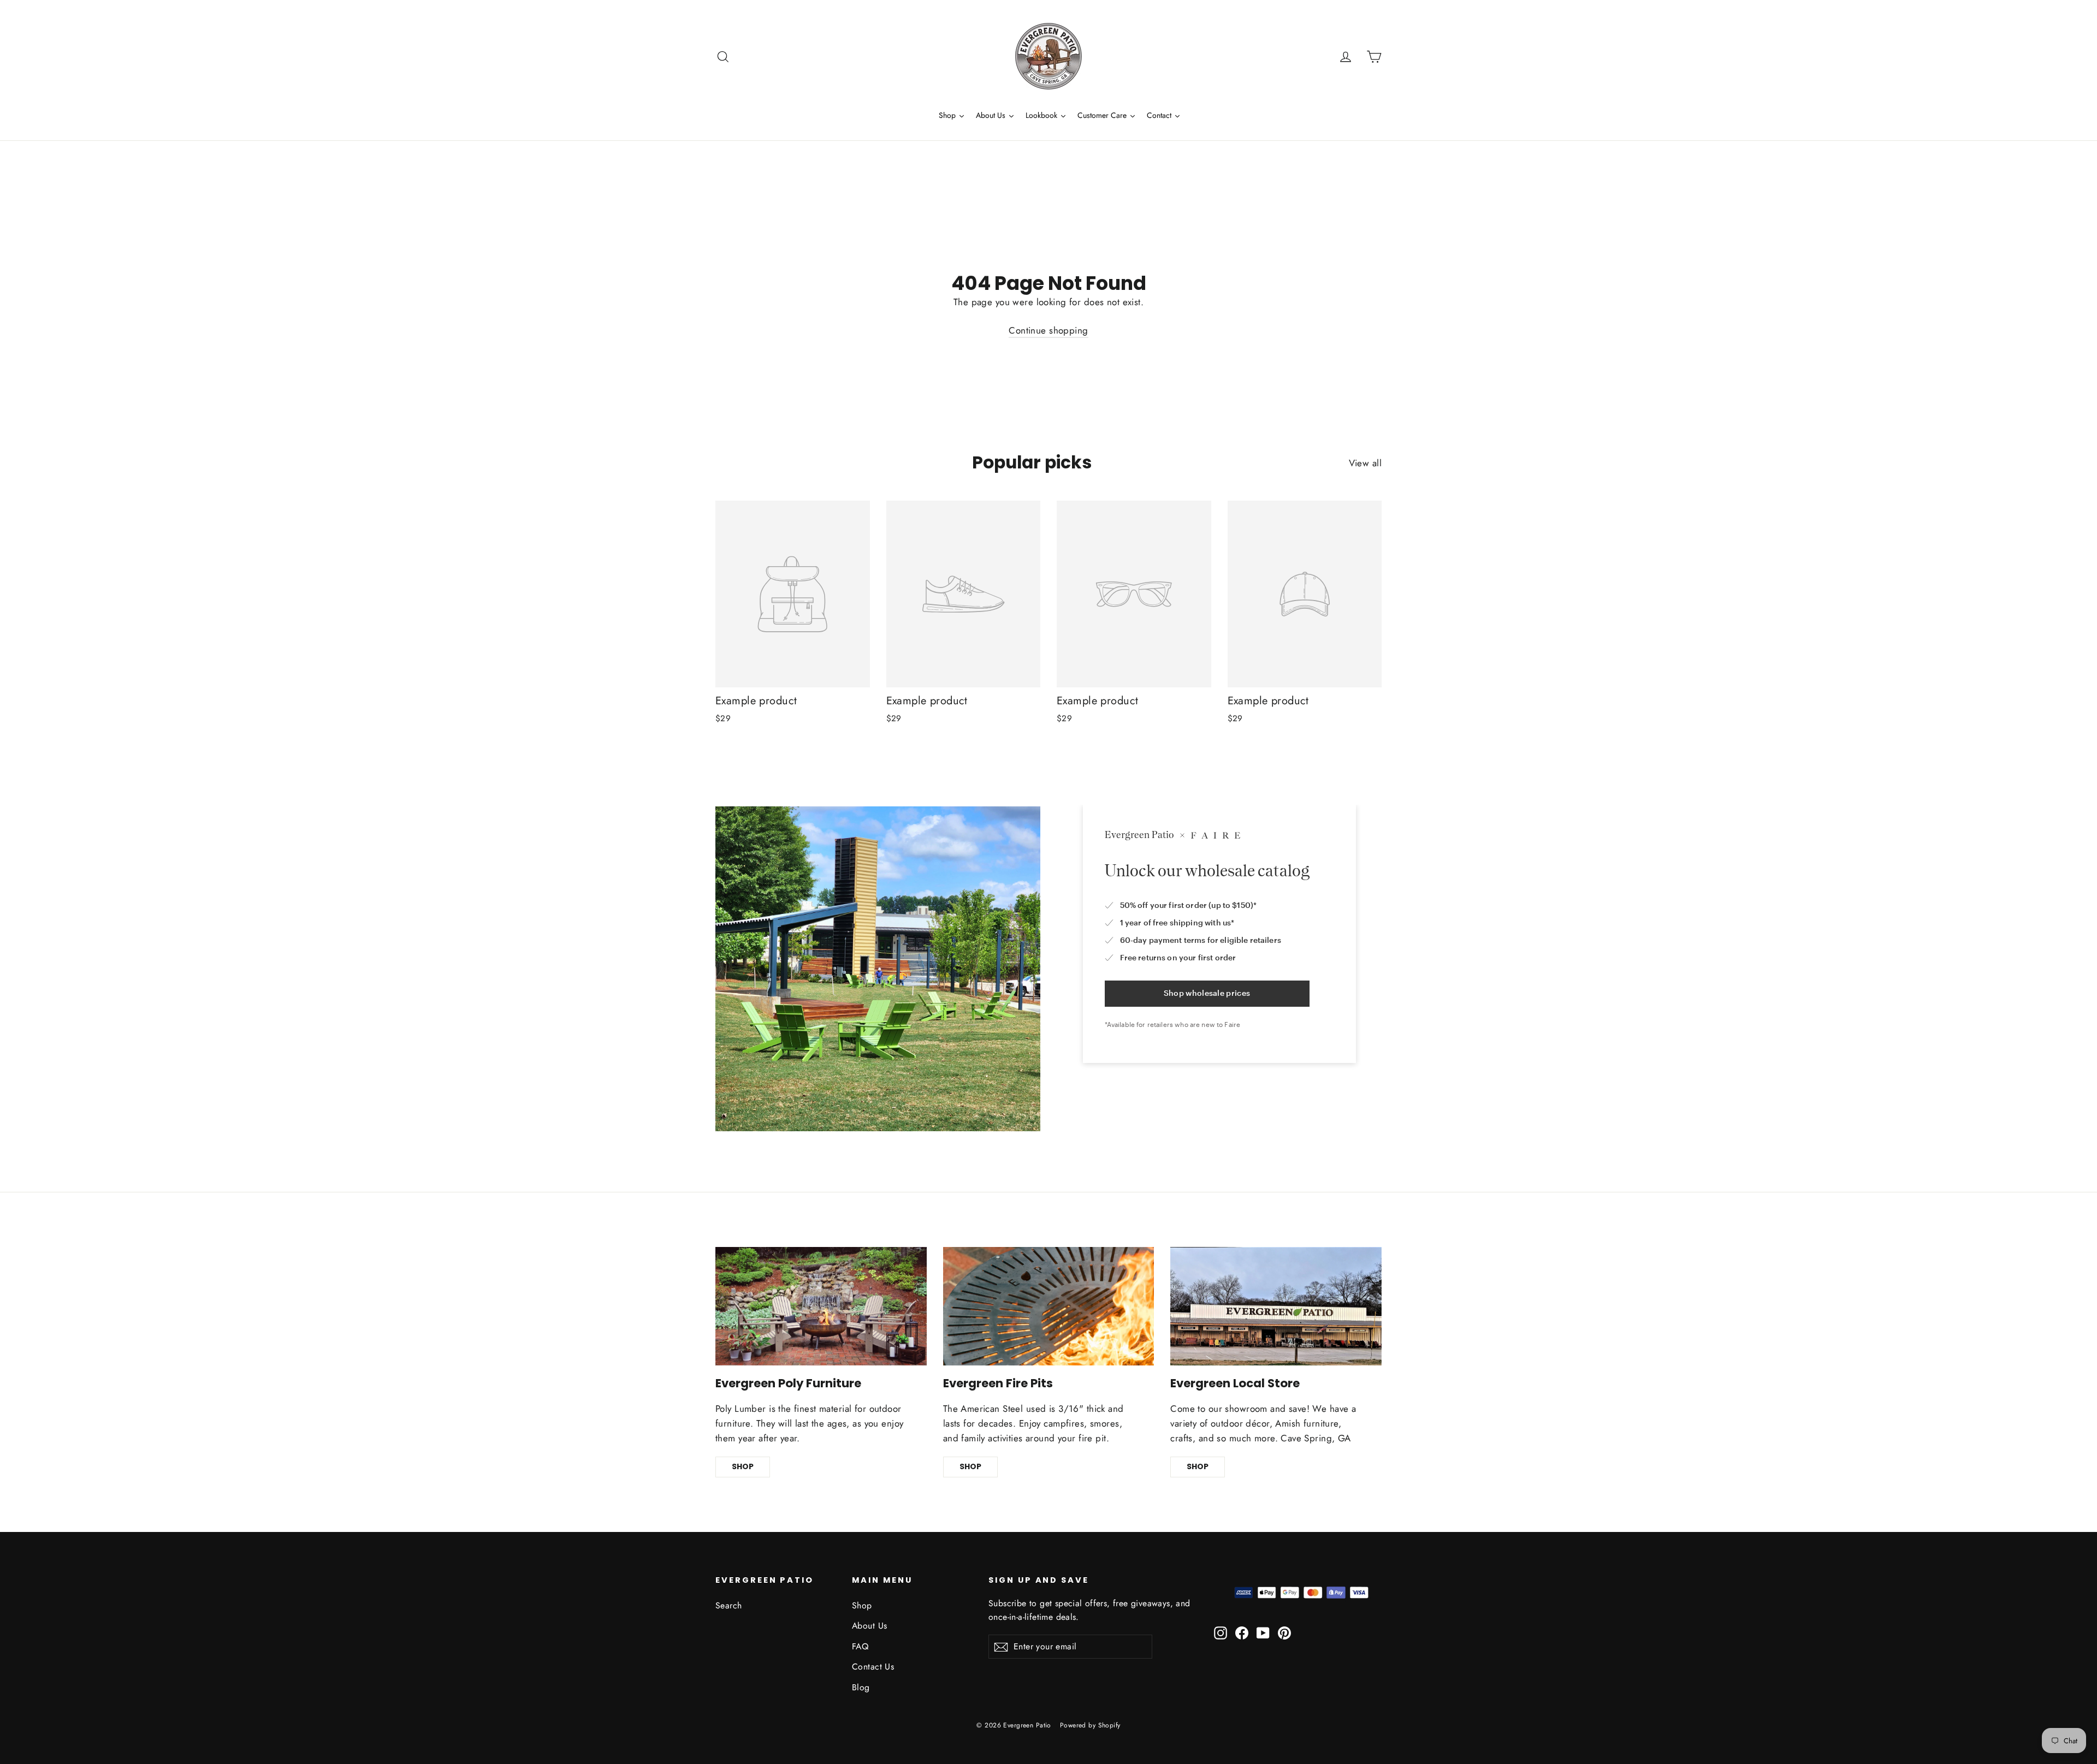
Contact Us (873, 1667)
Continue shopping (1048, 330)
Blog (861, 1687)
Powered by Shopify (1090, 1725)
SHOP (743, 1466)
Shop (862, 1605)
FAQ (860, 1646)
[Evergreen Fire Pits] (1049, 1306)
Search (729, 1605)
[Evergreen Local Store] (1276, 1306)
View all (1365, 463)
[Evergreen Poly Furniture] (821, 1306)
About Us (869, 1626)
